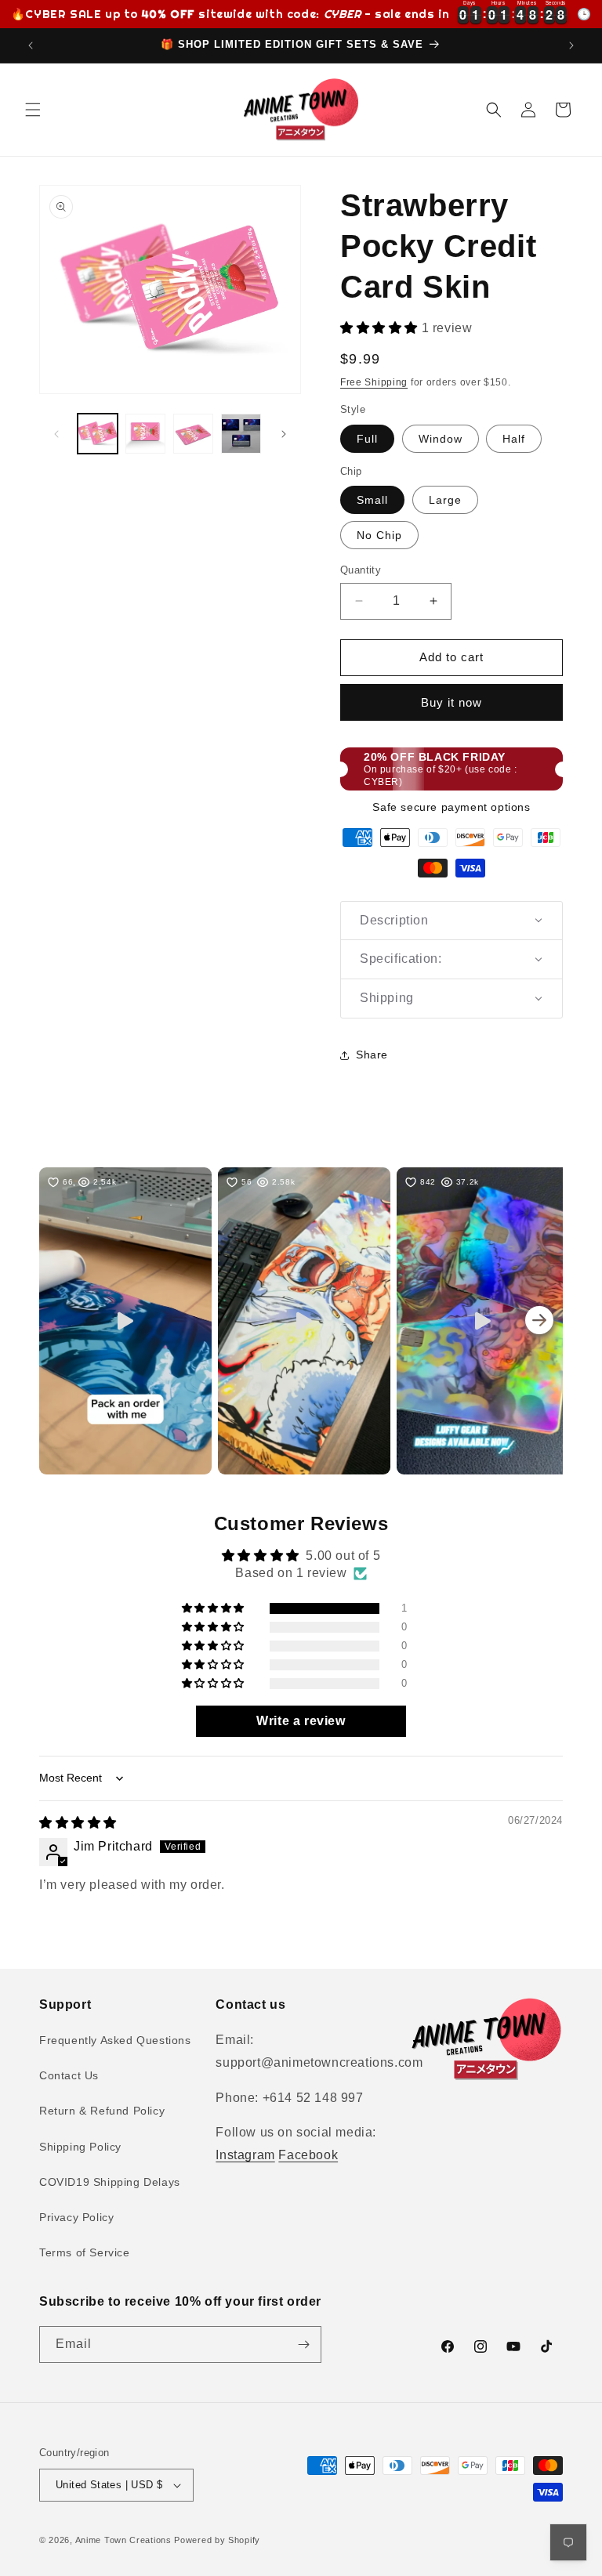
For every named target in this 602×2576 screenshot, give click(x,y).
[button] (33, 110)
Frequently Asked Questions (115, 2040)
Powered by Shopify (217, 2540)
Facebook (308, 2155)
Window (441, 439)
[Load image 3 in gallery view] (193, 434)
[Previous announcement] (31, 45)
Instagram (245, 2155)
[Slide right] (284, 434)
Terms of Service (85, 2252)
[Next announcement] (571, 45)
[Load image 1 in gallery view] (98, 434)
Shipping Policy (80, 2147)
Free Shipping (374, 382)
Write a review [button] (301, 1721)
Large (445, 500)
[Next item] (539, 1321)
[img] (78, 1823)
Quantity (361, 570)
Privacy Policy (76, 2217)
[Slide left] (56, 434)
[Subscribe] (303, 2344)
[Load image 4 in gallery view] (241, 434)
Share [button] (372, 1055)
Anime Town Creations (123, 2540)
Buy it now (451, 702)
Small (372, 500)
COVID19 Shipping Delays (110, 2182)
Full (367, 439)
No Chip (379, 535)
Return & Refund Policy (102, 2111)
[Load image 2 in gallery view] (145, 434)
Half (514, 439)
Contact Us (69, 2075)
